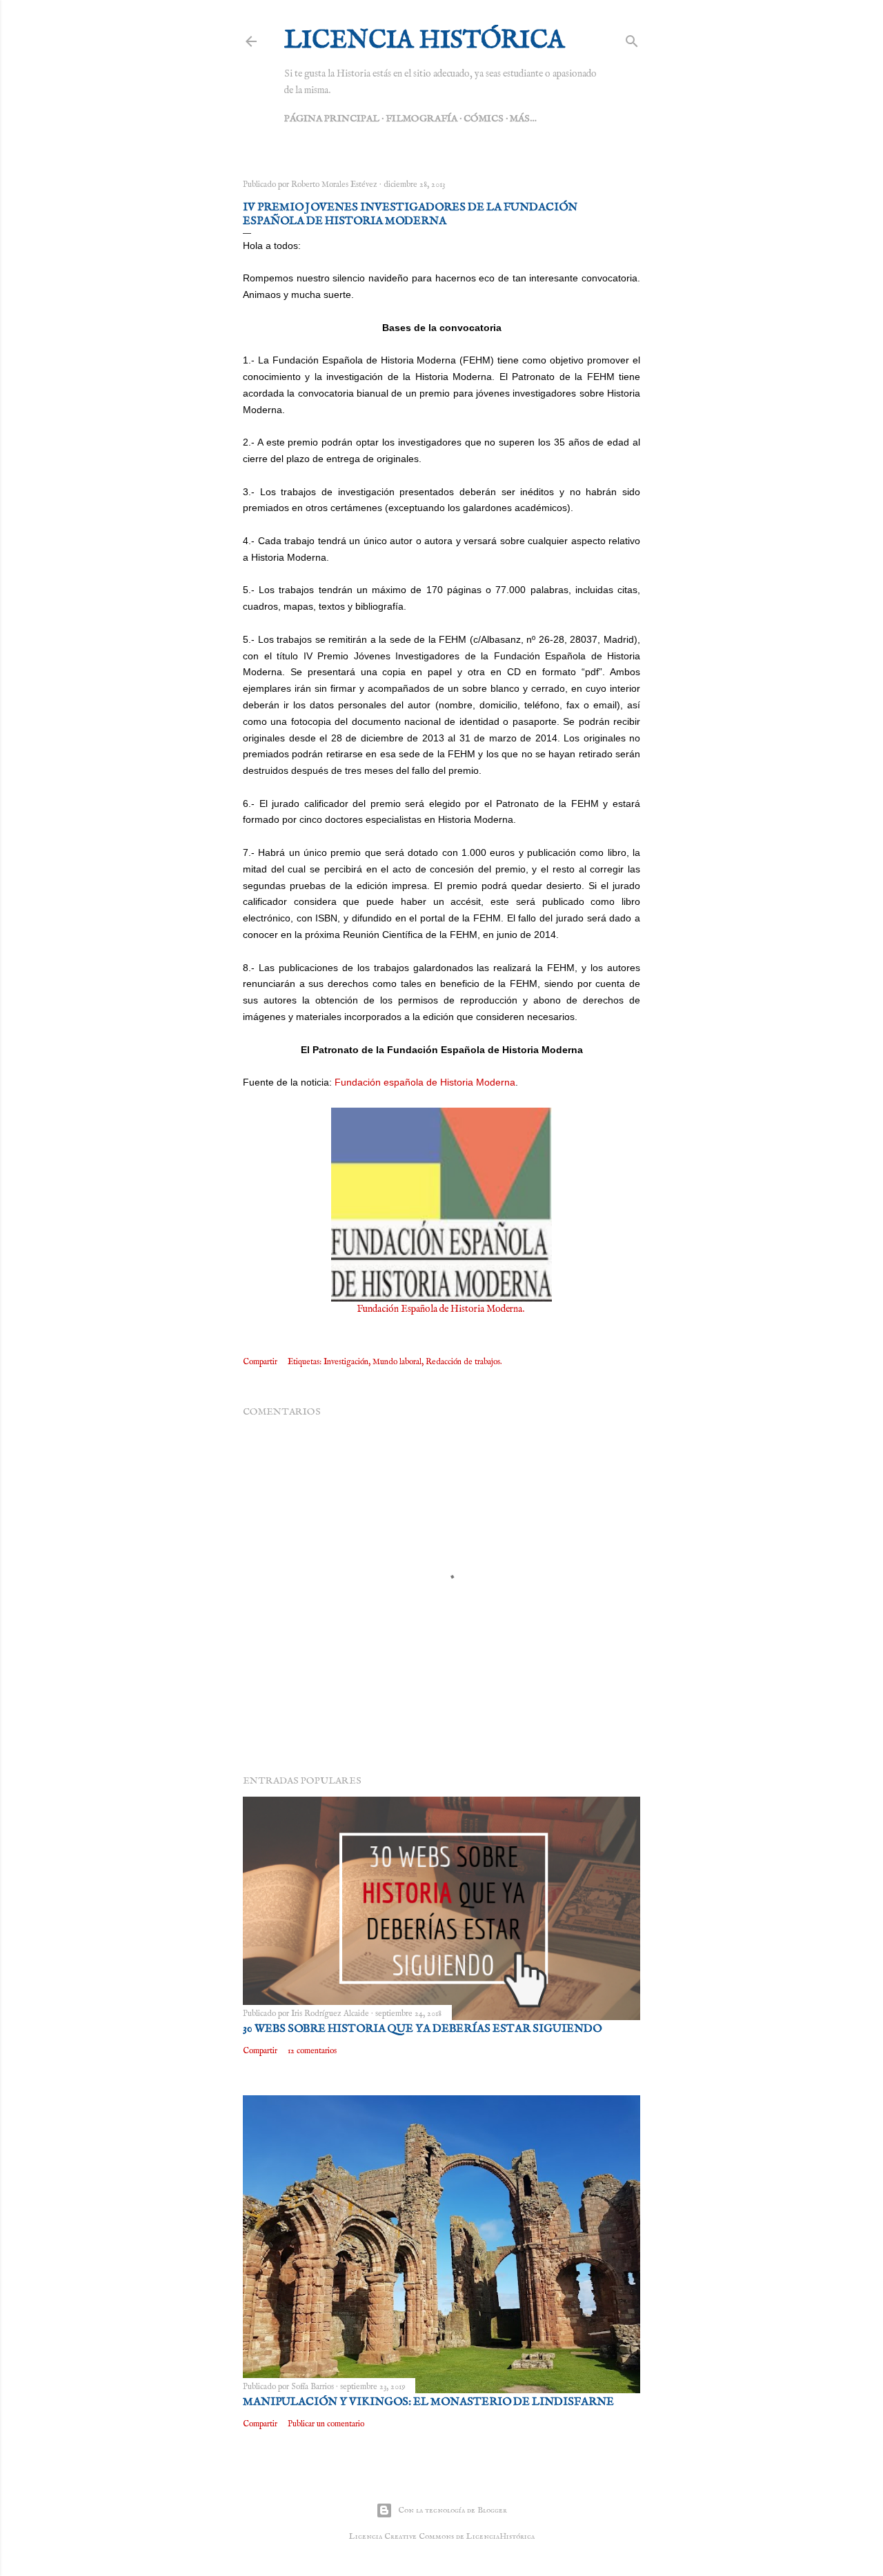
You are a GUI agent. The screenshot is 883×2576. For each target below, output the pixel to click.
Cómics (484, 119)
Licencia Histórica (424, 41)
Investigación (346, 1362)
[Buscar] (632, 39)
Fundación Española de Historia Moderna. (441, 1309)
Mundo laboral (397, 1362)
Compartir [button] (260, 1362)
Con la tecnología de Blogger (453, 2510)
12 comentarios (312, 2051)
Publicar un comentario (326, 2424)
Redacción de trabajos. (464, 1362)
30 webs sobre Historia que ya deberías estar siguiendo (422, 2029)
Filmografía (421, 119)
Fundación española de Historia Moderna (425, 1082)
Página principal (332, 119)
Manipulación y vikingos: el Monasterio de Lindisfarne (428, 2402)
